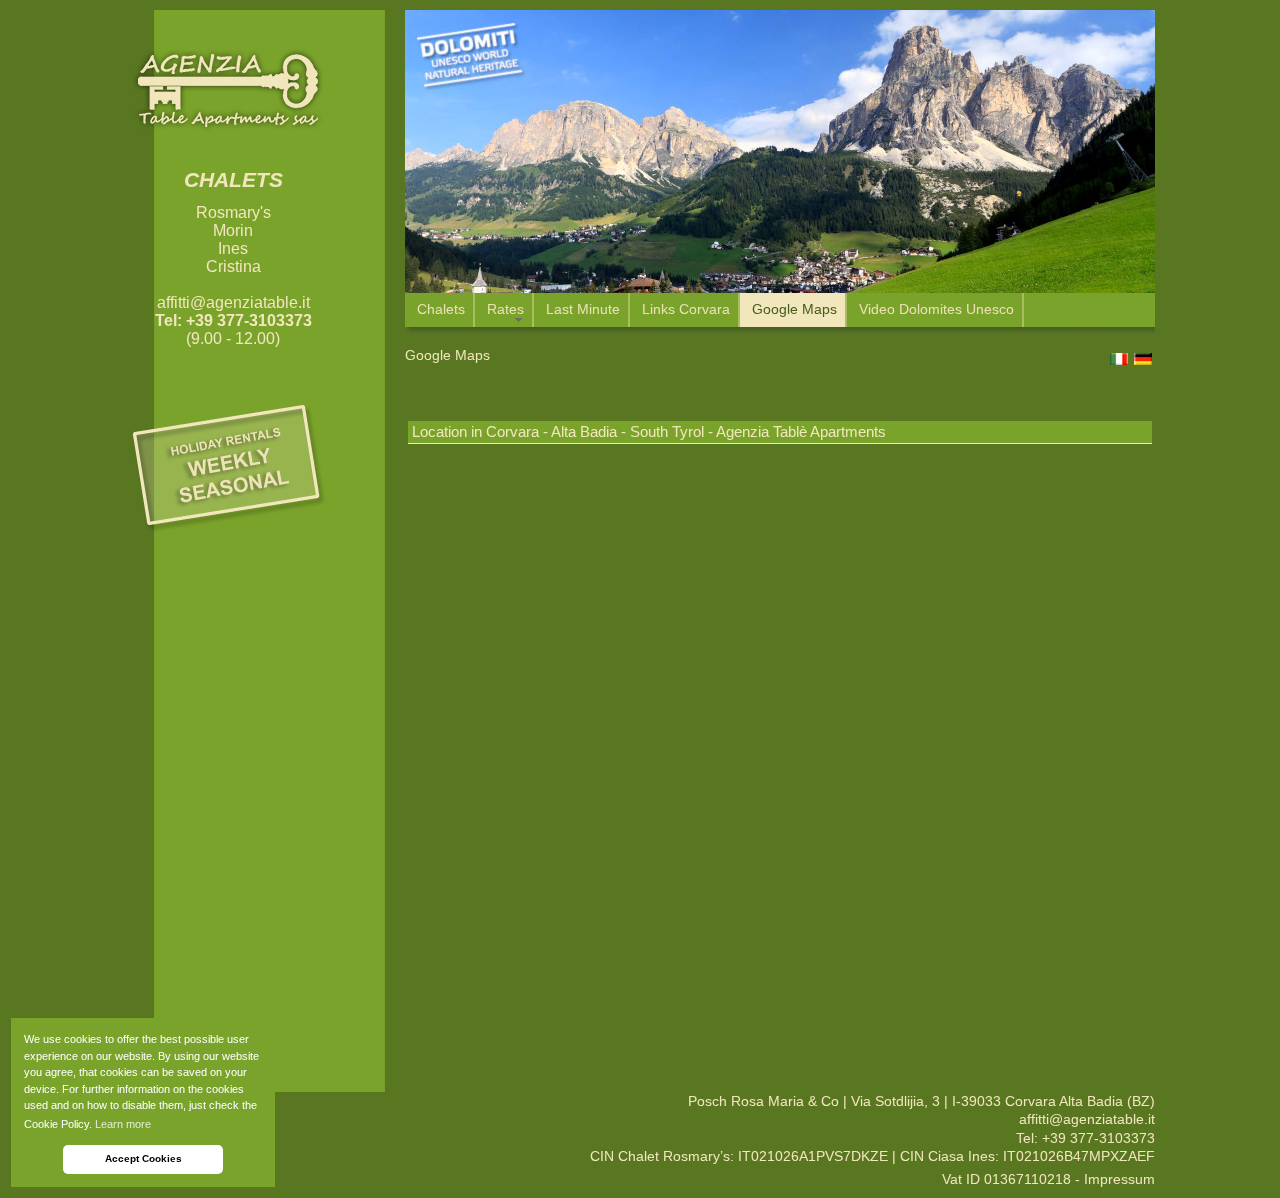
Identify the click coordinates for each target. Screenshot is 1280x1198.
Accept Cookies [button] (143, 1158)
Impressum (1119, 1179)
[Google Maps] (780, 774)
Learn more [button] (123, 1124)
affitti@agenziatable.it (233, 302)
